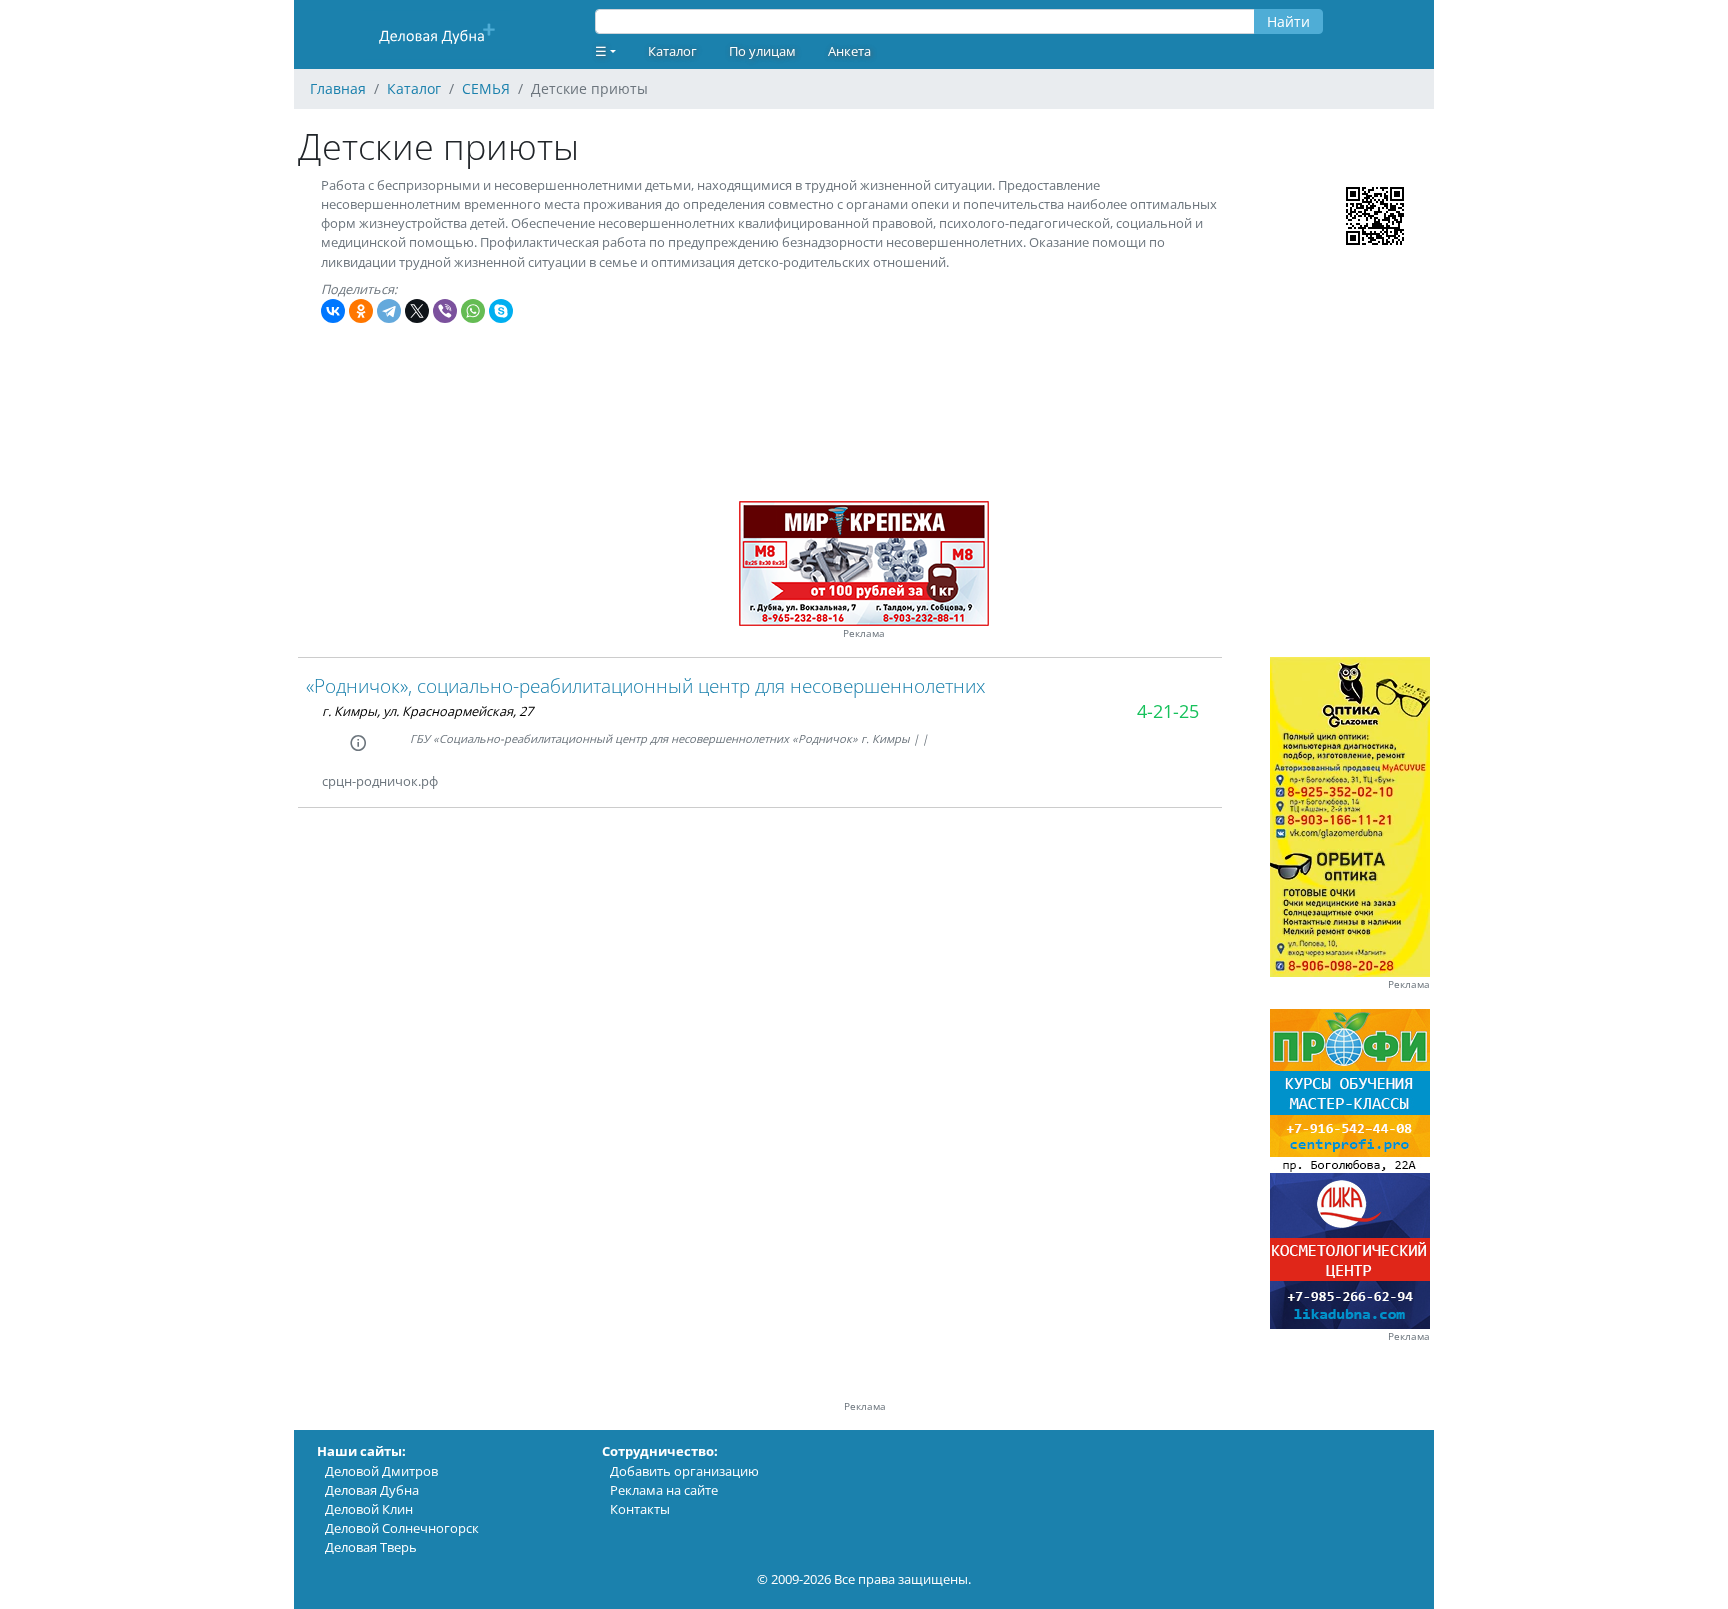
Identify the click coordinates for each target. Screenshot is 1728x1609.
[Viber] (445, 311)
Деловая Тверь (371, 1547)
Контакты (640, 1509)
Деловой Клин (369, 1509)
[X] (417, 311)
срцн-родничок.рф (380, 781)
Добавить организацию (684, 1471)
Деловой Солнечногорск (402, 1528)
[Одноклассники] (361, 311)
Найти (1288, 21)
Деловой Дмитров (381, 1471)
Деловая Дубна (372, 1490)
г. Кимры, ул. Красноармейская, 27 (427, 711)
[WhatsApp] (473, 311)
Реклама (864, 633)
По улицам (762, 51)
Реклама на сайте (664, 1490)
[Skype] (501, 311)
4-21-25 (1168, 711)
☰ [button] (601, 51)
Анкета (849, 51)
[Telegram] (389, 311)
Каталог (672, 51)
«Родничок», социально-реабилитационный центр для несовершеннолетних (645, 685)
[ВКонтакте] (333, 311)
